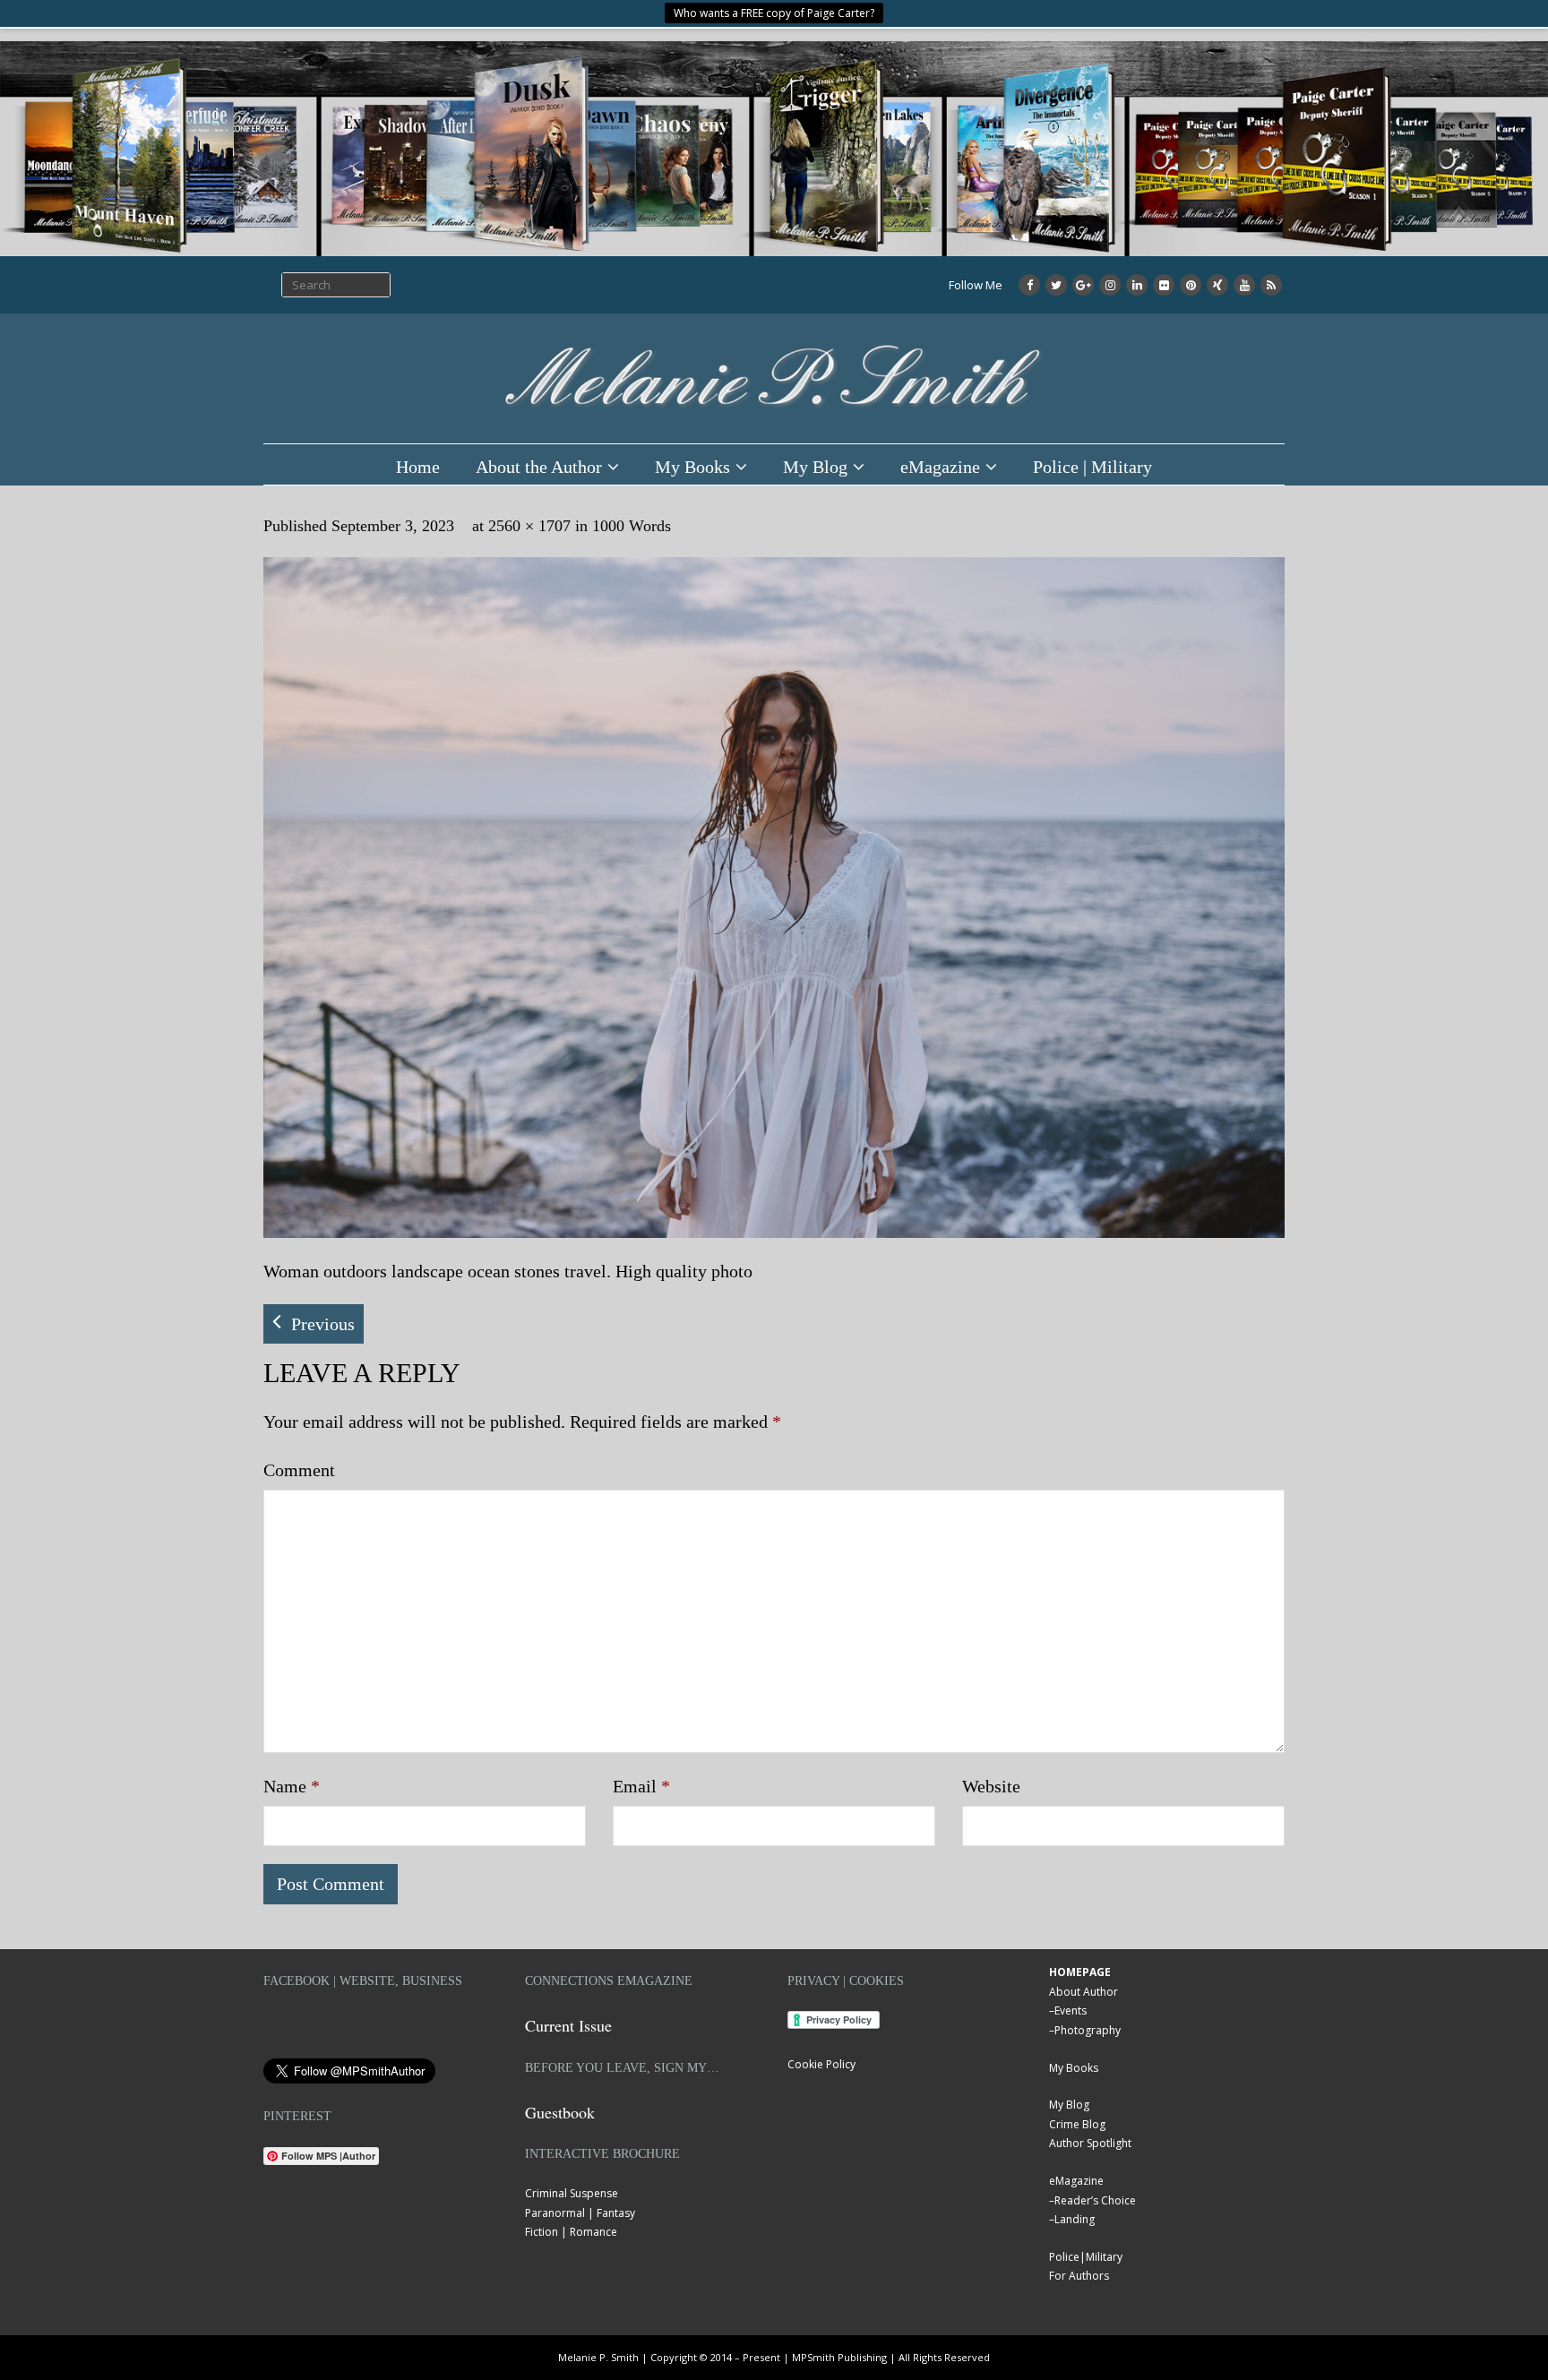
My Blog (815, 467)
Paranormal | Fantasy (580, 2213)
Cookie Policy (821, 2064)
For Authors (1079, 2276)
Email (641, 1786)
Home (418, 467)
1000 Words (632, 526)
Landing (1075, 2219)
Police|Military (1086, 2257)
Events (1071, 2011)
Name (292, 1786)
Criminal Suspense (572, 2193)
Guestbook (560, 2112)
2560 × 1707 (529, 526)
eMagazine (940, 467)
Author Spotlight (1090, 2143)
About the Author (539, 467)
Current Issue (568, 2025)
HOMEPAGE (1080, 1972)
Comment (299, 1470)
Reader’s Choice (1095, 2200)
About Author (1084, 1992)
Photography (1088, 2030)
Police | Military (1092, 467)
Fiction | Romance (571, 2232)
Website (991, 1786)
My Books (692, 467)
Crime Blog (1077, 2124)
